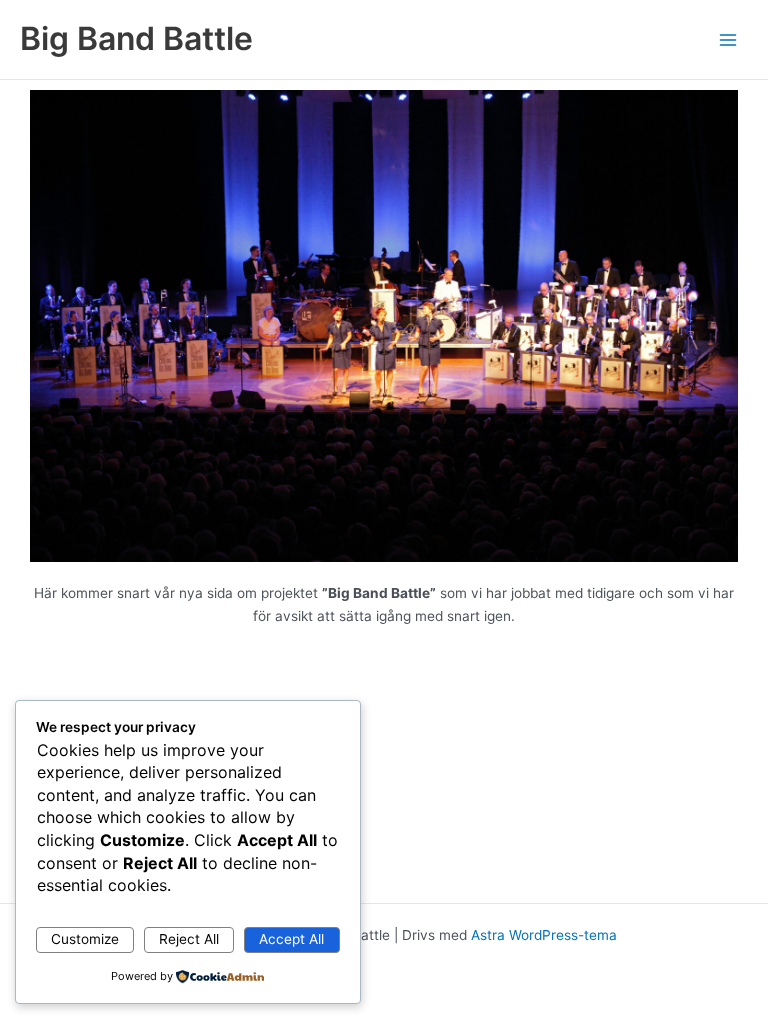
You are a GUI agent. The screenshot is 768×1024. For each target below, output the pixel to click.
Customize (85, 939)
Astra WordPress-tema (544, 935)
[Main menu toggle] (728, 39)
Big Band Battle (136, 38)
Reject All (189, 939)
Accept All (291, 939)
